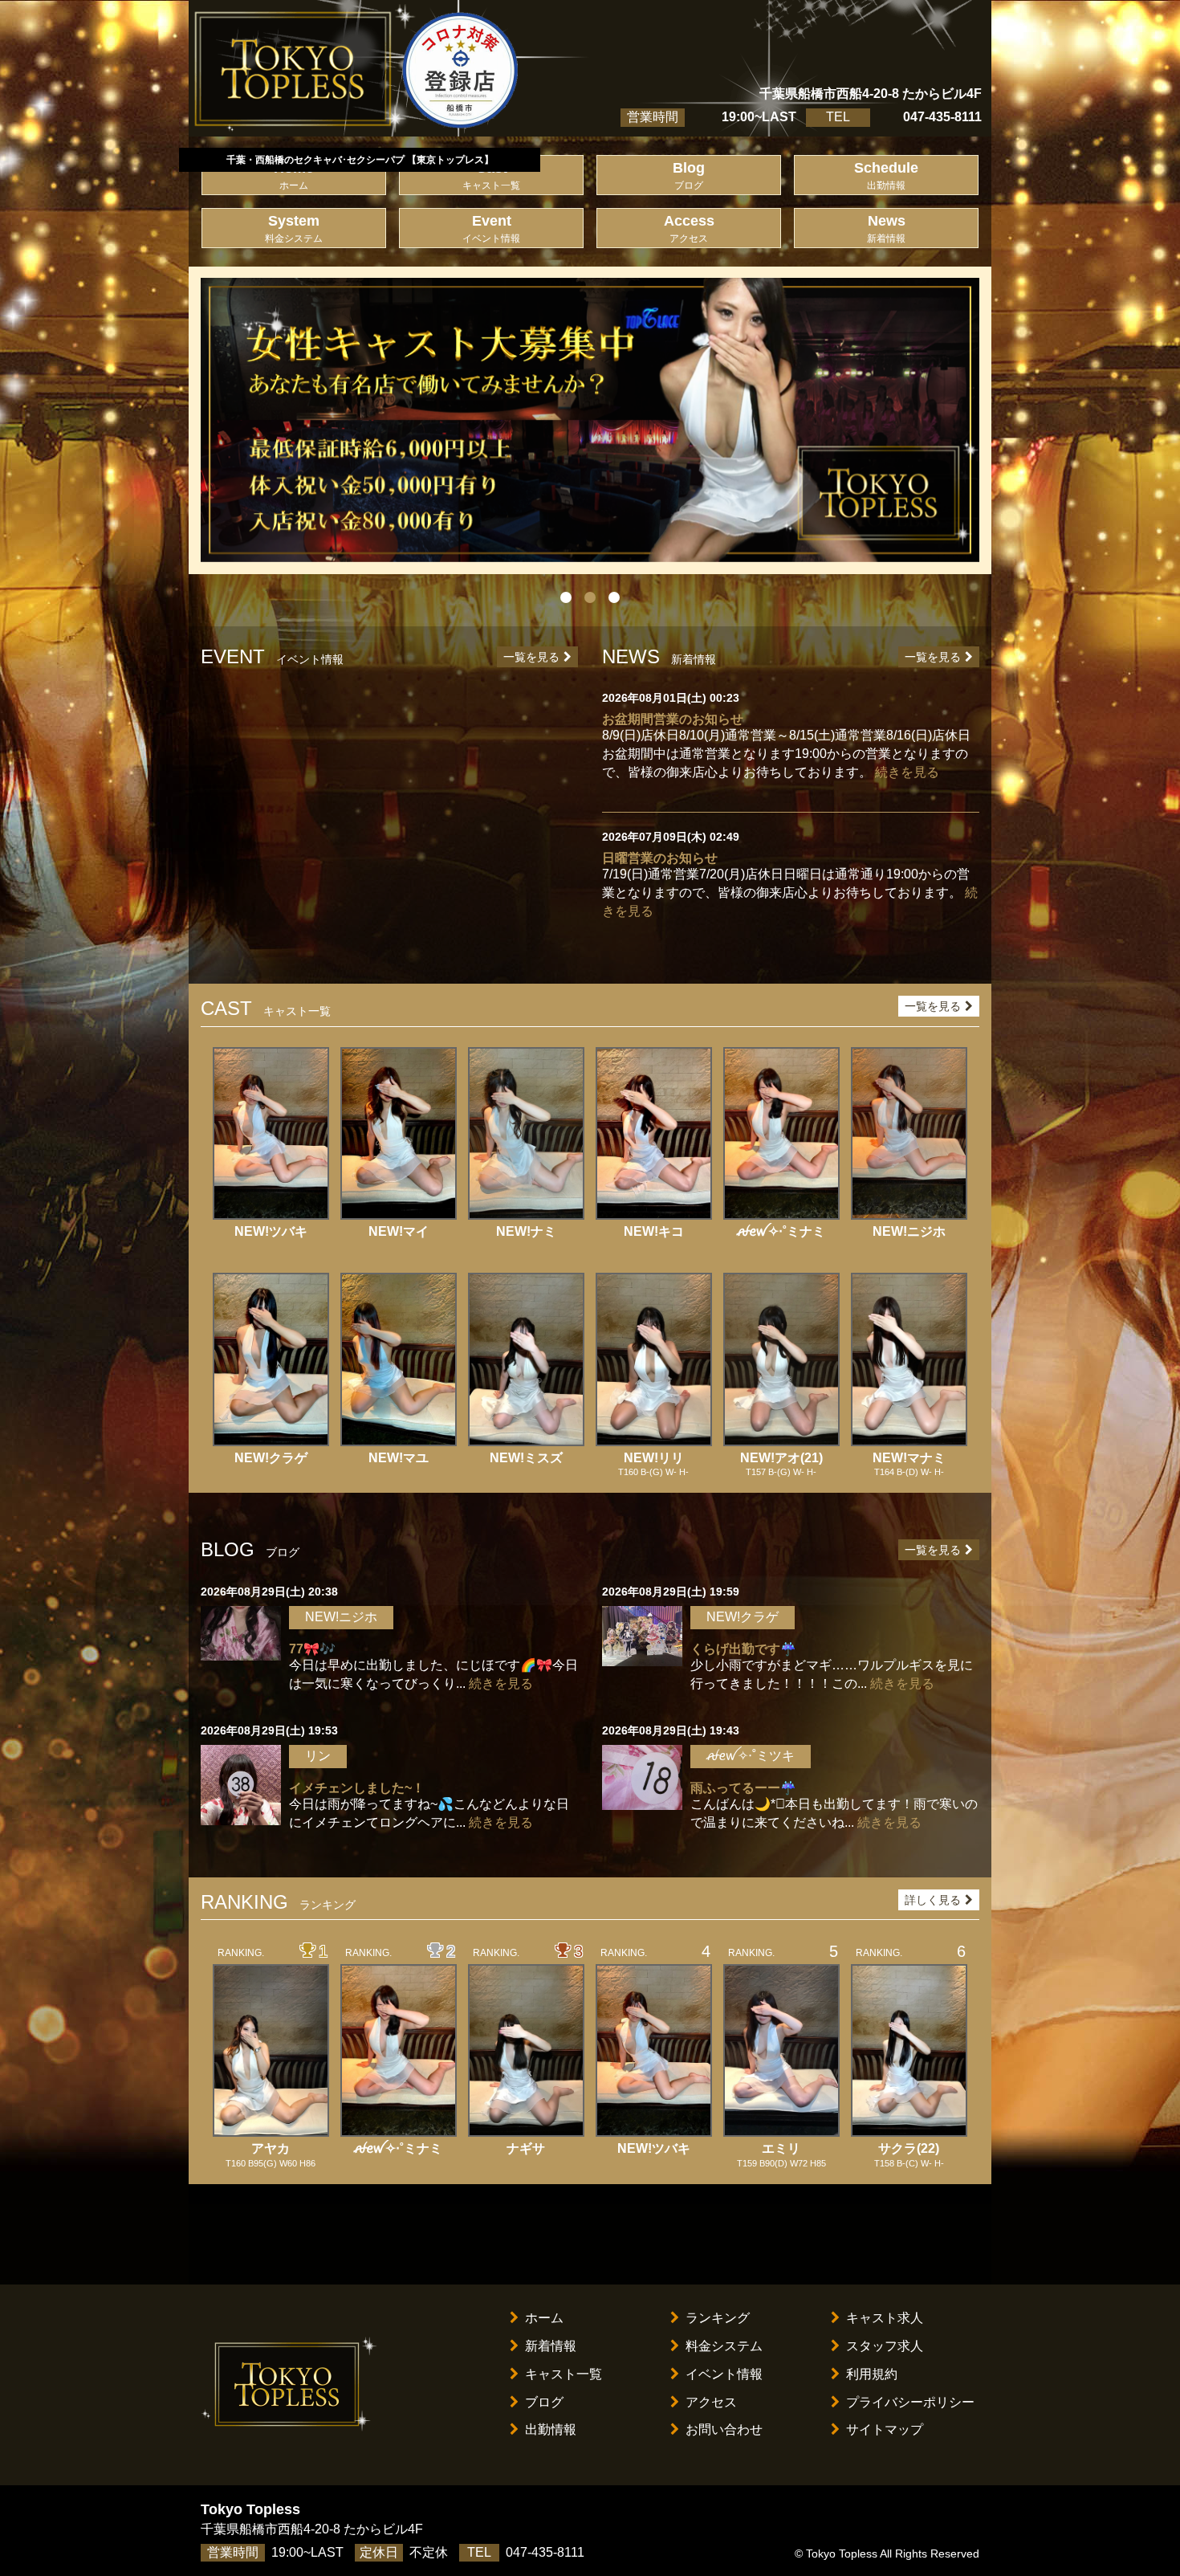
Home (294, 175)
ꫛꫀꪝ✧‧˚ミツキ (751, 1756)
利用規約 (872, 2374)
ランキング (718, 2318)
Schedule (886, 175)
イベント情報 (724, 2374)
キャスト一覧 (564, 2374)
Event (491, 228)
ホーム (544, 2318)
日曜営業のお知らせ (660, 858)
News (886, 228)
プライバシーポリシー (910, 2402)
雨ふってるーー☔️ (743, 1788)
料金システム (724, 2346)
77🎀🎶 (312, 1649)
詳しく (933, 1900)
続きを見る (907, 772)
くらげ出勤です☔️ (743, 1649)
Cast (491, 175)
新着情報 (551, 2346)
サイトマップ (885, 2429)
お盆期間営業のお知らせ (673, 719)
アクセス (711, 2402)
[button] (259, 420)
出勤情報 (551, 2429)
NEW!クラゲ (743, 1617)
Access (689, 228)
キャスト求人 (885, 2318)
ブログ (544, 2402)
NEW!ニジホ (341, 1617)
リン (318, 1756)
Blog (689, 175)
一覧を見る (531, 657)
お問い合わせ (724, 2429)
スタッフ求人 (885, 2346)
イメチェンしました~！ (357, 1788)
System (294, 228)
